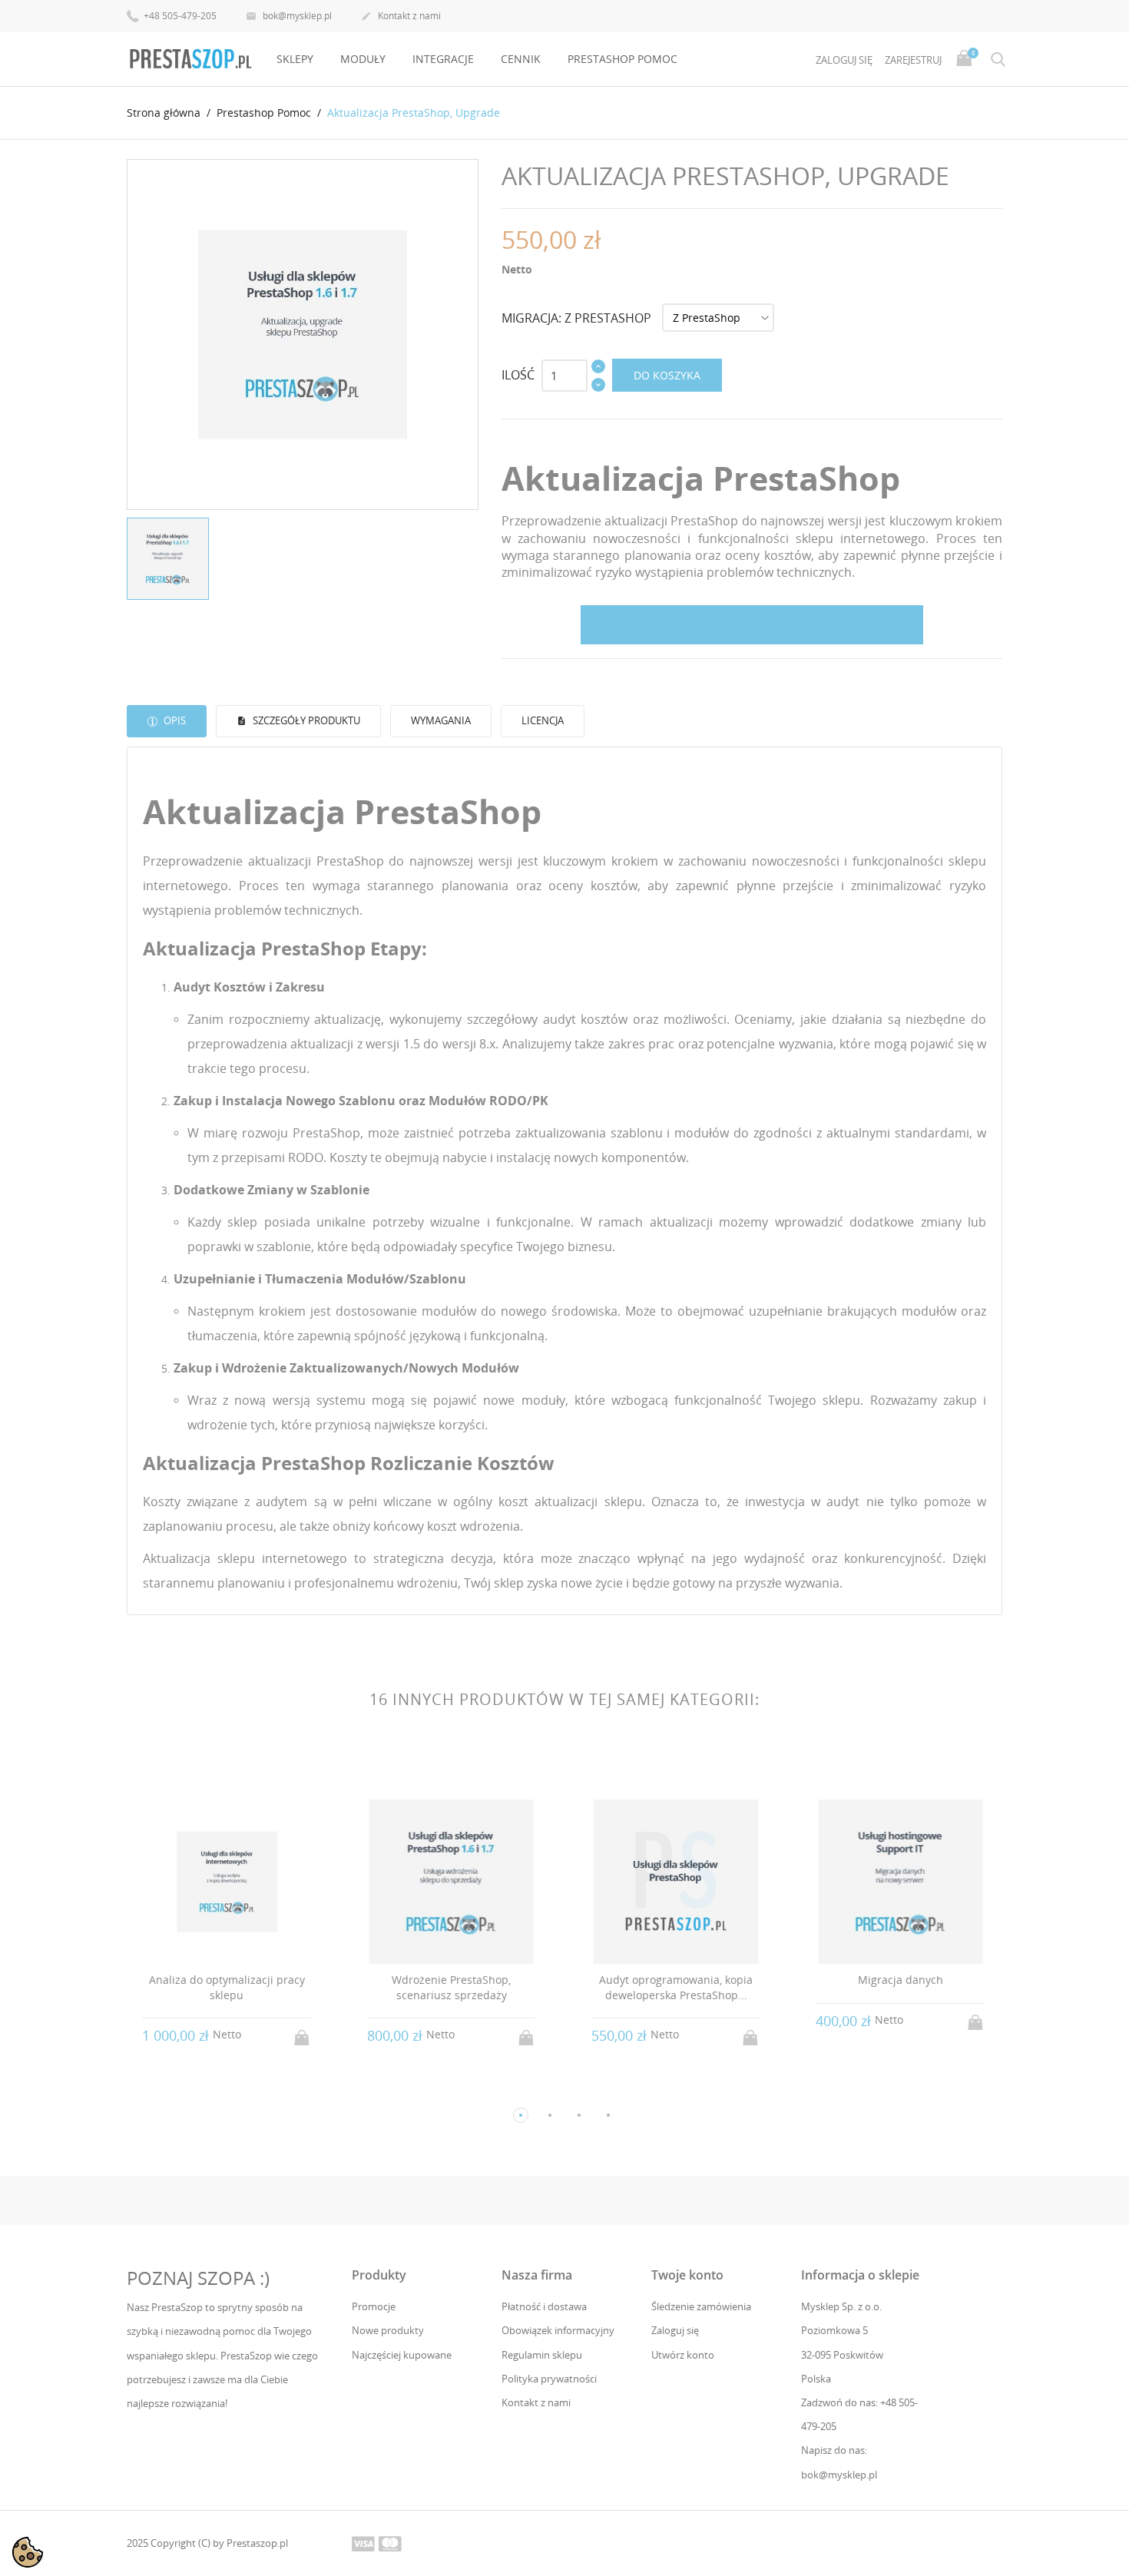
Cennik (521, 59)
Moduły (363, 59)
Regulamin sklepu (542, 2355)
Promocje (374, 2306)
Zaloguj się (675, 2330)
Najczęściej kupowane (402, 2355)
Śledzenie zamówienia (701, 2306)
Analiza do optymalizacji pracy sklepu (227, 1987)
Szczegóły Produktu (305, 720)
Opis (174, 720)
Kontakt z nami (401, 16)
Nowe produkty (388, 2330)
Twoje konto (687, 2275)
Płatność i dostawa (544, 2306)
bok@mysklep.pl (289, 16)
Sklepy (295, 59)
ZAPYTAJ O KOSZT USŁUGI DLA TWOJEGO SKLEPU (752, 625)
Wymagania (441, 720)
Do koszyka (667, 375)
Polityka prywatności (549, 2379)
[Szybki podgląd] (212, 2089)
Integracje (443, 59)
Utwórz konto (683, 2355)
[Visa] (363, 2543)
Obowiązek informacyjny (558, 2330)
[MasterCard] (390, 2543)
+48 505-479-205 (179, 16)
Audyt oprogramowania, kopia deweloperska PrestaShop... (676, 1987)
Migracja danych (901, 1980)
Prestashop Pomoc (622, 59)
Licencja (543, 720)
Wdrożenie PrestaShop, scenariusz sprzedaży (451, 1987)
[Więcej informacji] (241, 2090)
